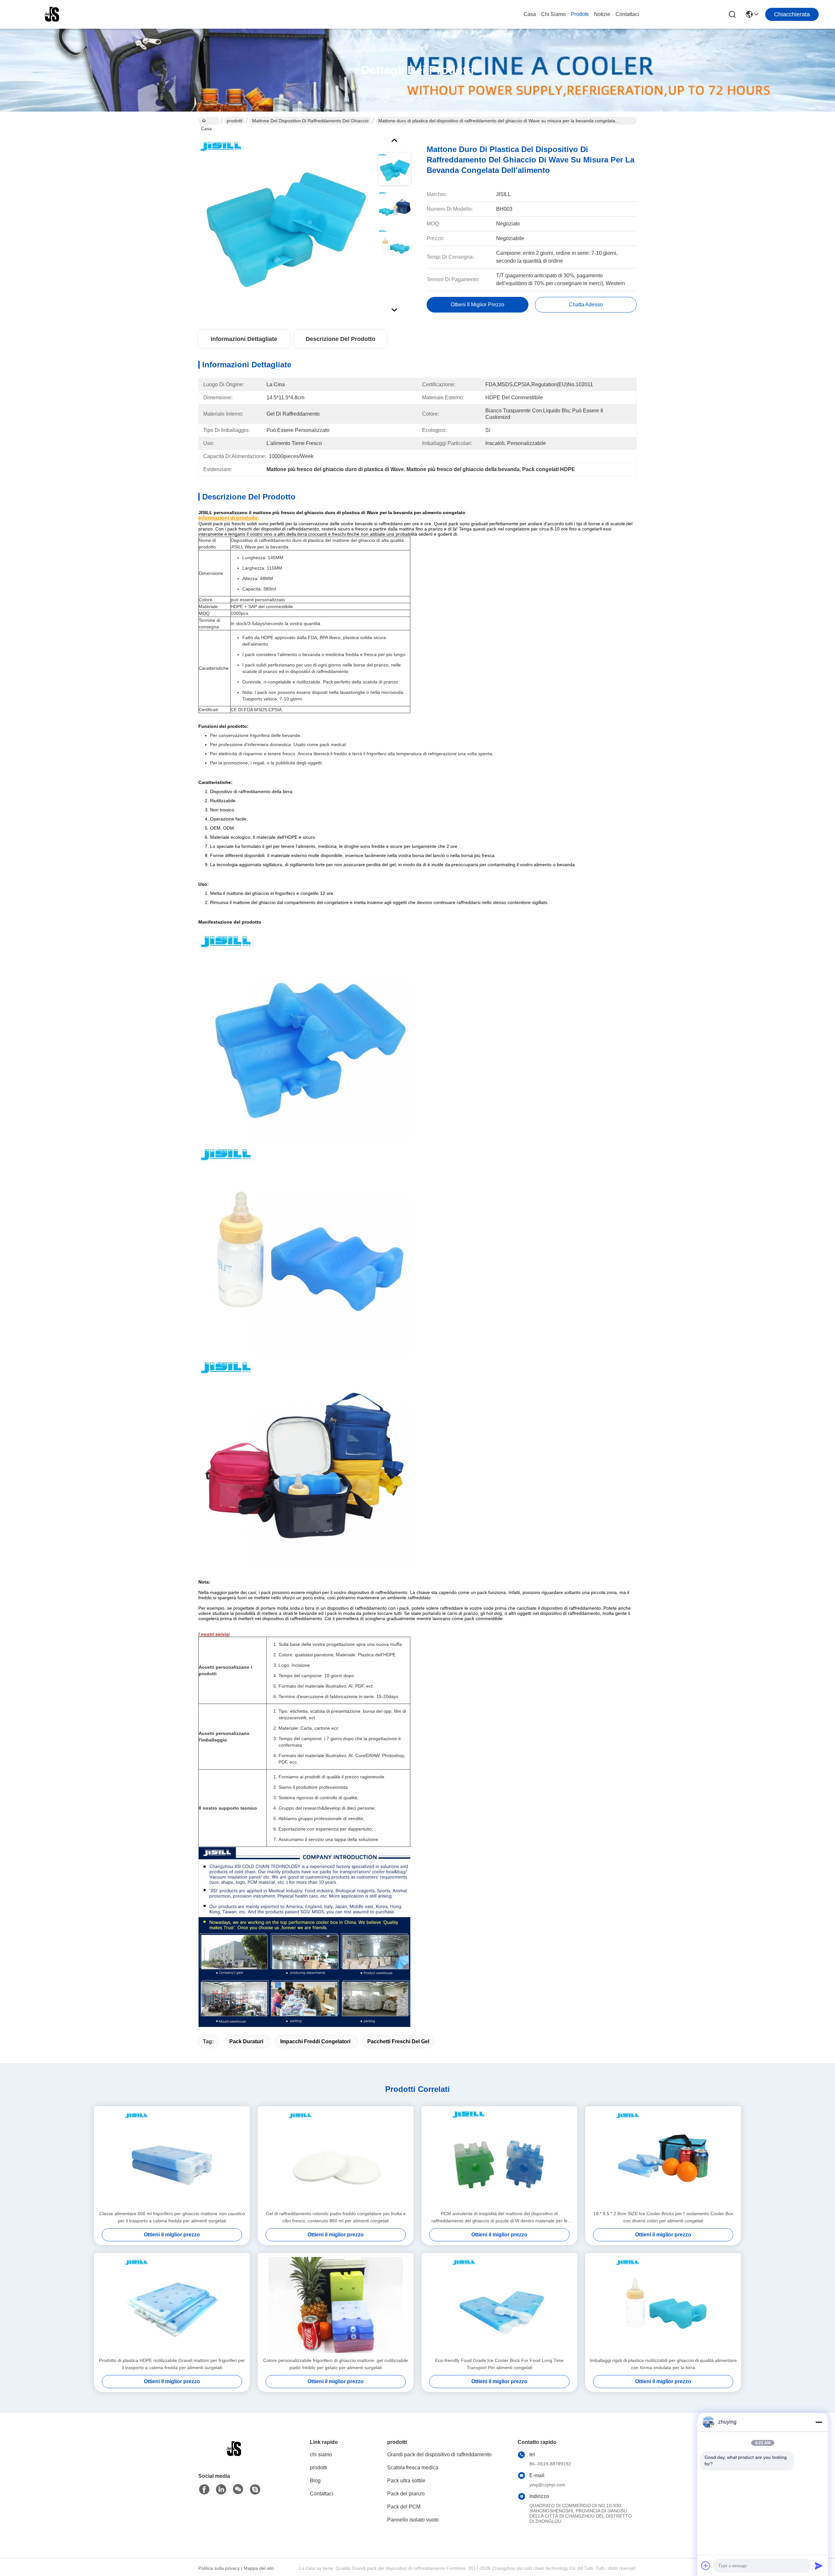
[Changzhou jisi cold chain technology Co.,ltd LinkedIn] (221, 2490)
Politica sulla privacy (219, 2568)
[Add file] (706, 2566)
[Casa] (234, 2457)
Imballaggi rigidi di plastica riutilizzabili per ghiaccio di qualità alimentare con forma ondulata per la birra (663, 2364)
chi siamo (553, 14)
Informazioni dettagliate (244, 339)
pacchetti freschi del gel (398, 2041)
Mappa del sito (259, 2568)
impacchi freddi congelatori (315, 2041)
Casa (530, 14)
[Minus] (819, 2422)
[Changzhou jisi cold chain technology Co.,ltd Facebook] (204, 2490)
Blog (315, 2481)
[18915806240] (255, 2490)
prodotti (580, 14)
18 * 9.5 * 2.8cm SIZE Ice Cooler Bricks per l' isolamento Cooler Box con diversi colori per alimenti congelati (663, 2217)
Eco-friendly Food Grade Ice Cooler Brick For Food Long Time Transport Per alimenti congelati (499, 2364)
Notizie (602, 14)
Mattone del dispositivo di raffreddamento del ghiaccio (310, 121)
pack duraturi (246, 2041)
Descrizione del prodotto (341, 339)
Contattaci (627, 14)
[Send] (819, 2566)
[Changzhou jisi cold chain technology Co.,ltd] (52, 14)
